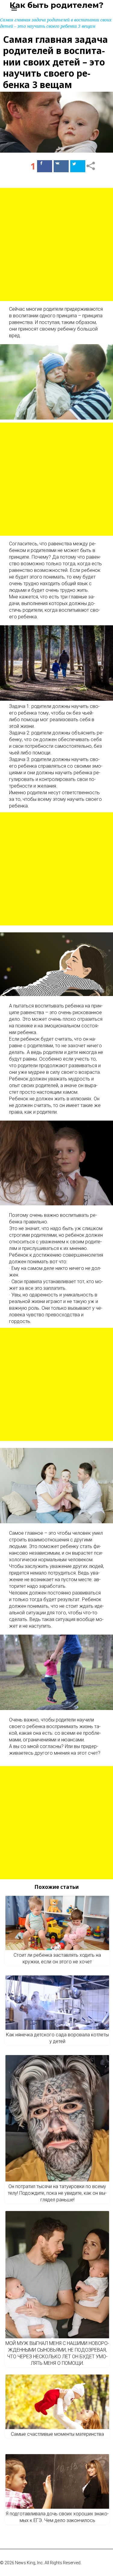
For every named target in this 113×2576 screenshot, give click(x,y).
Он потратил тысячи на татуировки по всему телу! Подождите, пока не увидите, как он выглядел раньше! (57, 2193)
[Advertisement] (56, 244)
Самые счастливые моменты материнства (57, 2434)
